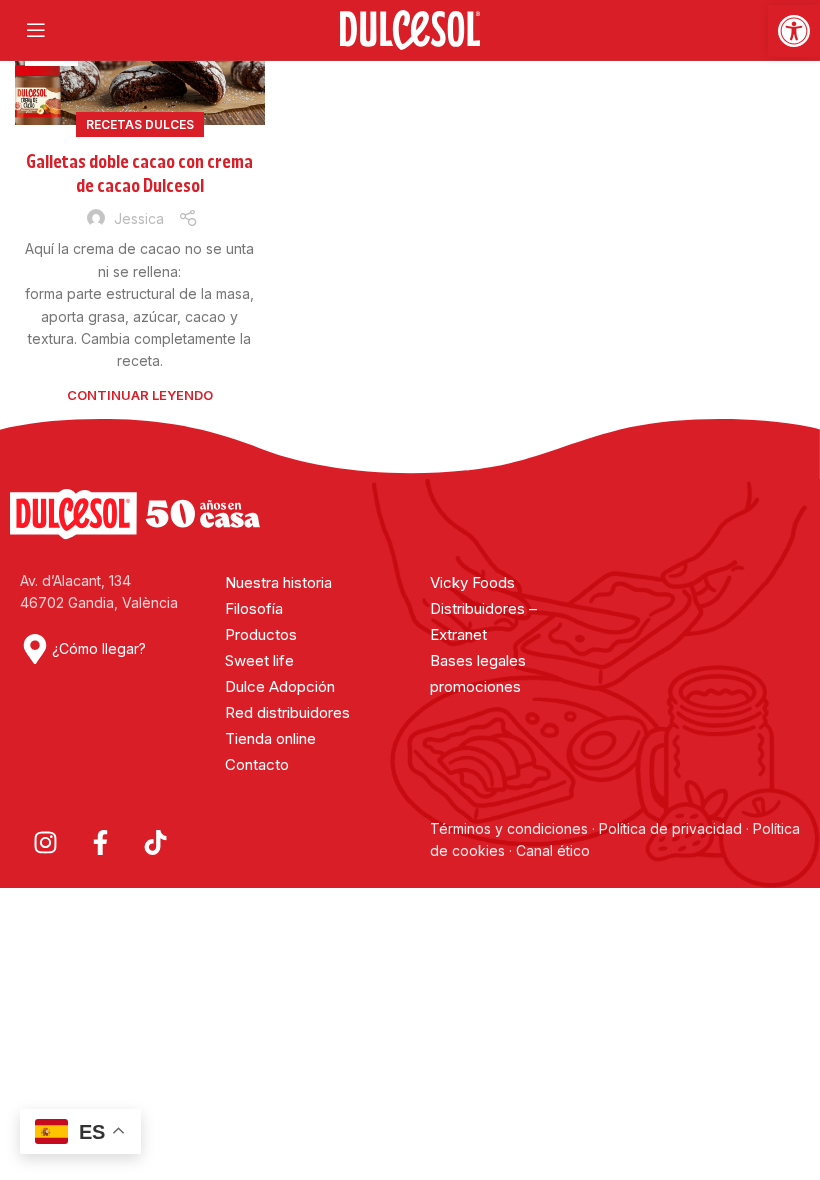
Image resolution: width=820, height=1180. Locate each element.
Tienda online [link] (270, 738)
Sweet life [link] (259, 660)
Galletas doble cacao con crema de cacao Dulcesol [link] (139, 174)
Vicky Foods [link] (472, 582)
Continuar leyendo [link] (140, 395)
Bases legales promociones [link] (478, 673)
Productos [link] (261, 634)
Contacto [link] (257, 764)
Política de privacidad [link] (670, 828)
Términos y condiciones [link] (511, 828)
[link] (794, 31)
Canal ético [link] (553, 850)
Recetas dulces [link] (140, 124)
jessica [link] (139, 218)
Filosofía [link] (254, 608)
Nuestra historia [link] (278, 582)
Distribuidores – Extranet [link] (483, 621)
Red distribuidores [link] (287, 712)
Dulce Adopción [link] (280, 686)
